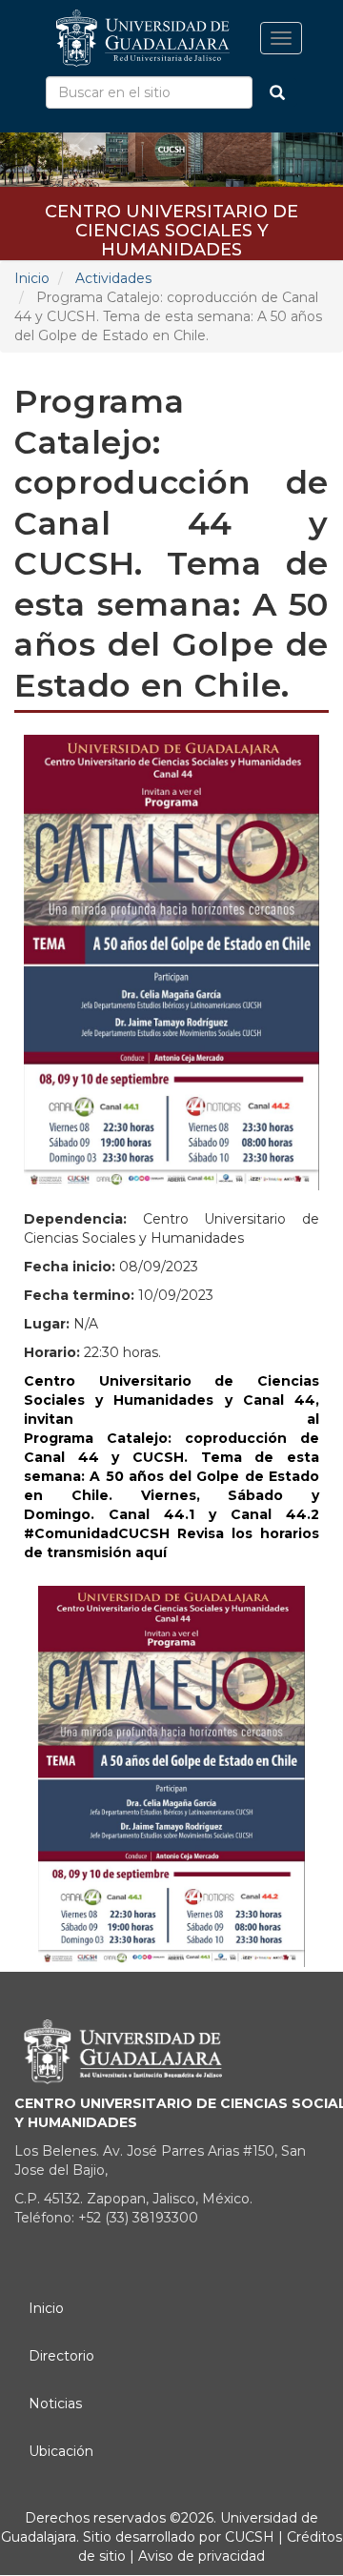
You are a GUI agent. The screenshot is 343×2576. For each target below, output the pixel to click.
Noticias (55, 2404)
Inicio (32, 278)
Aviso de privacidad (200, 2556)
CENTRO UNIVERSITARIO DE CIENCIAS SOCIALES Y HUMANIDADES (171, 218)
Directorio (61, 2356)
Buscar (277, 92)
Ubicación (61, 2451)
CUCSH (250, 2537)
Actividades (113, 278)
